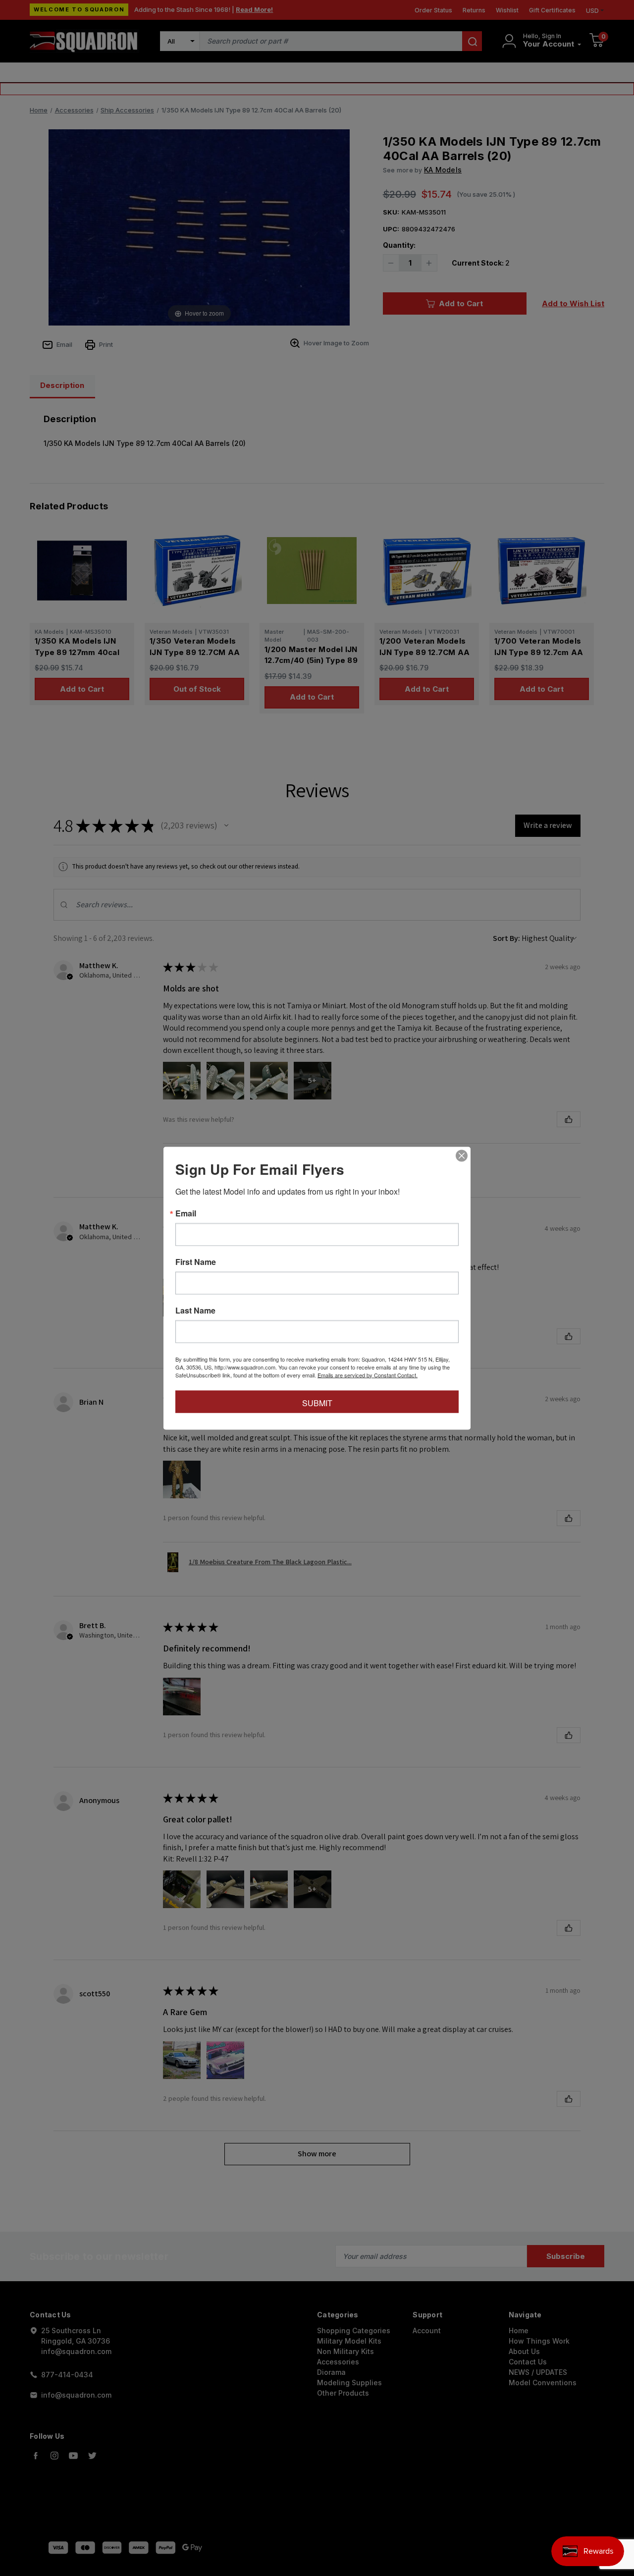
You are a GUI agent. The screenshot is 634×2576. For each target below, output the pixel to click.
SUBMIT (317, 1402)
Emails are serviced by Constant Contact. (368, 1374)
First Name (196, 1261)
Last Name (195, 1310)
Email (186, 1213)
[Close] (462, 1155)
